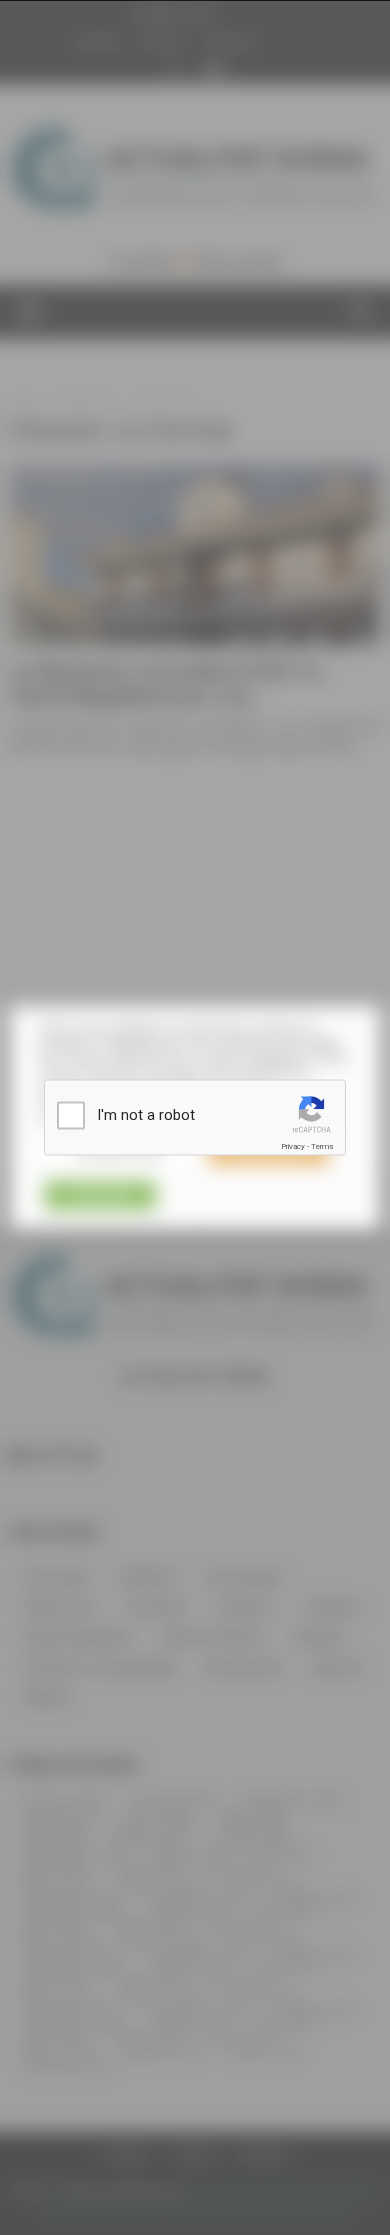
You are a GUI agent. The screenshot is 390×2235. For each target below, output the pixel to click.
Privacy (293, 1146)
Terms (322, 1146)
